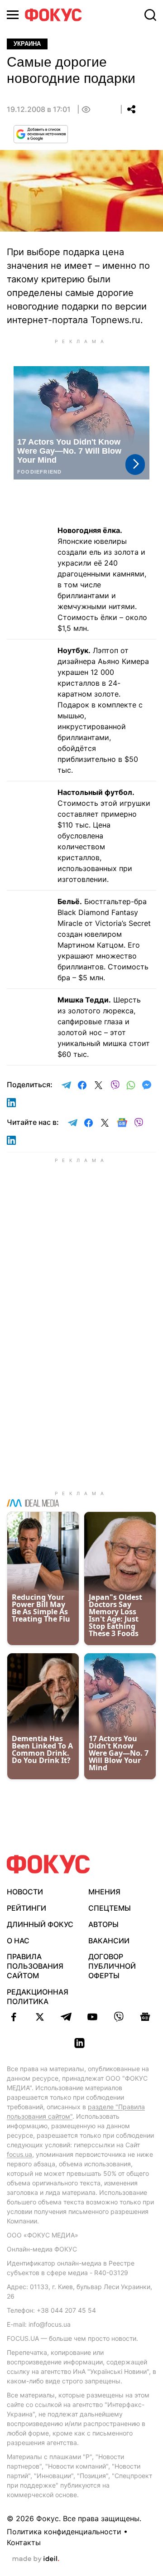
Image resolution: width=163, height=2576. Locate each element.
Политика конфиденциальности (64, 2532)
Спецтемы (110, 1908)
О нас (18, 1941)
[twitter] (40, 2017)
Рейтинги (26, 1908)
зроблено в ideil (36, 2559)
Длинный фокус (40, 1924)
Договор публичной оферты (112, 1966)
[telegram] (66, 2017)
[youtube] (92, 2017)
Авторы (103, 1924)
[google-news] (145, 2017)
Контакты (24, 2542)
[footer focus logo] (48, 1864)
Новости (25, 1892)
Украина (27, 44)
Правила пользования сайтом (35, 1966)
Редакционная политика (38, 1997)
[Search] (150, 15)
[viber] (119, 2017)
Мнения (104, 1892)
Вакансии (109, 1941)
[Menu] (13, 15)
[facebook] (14, 2017)
